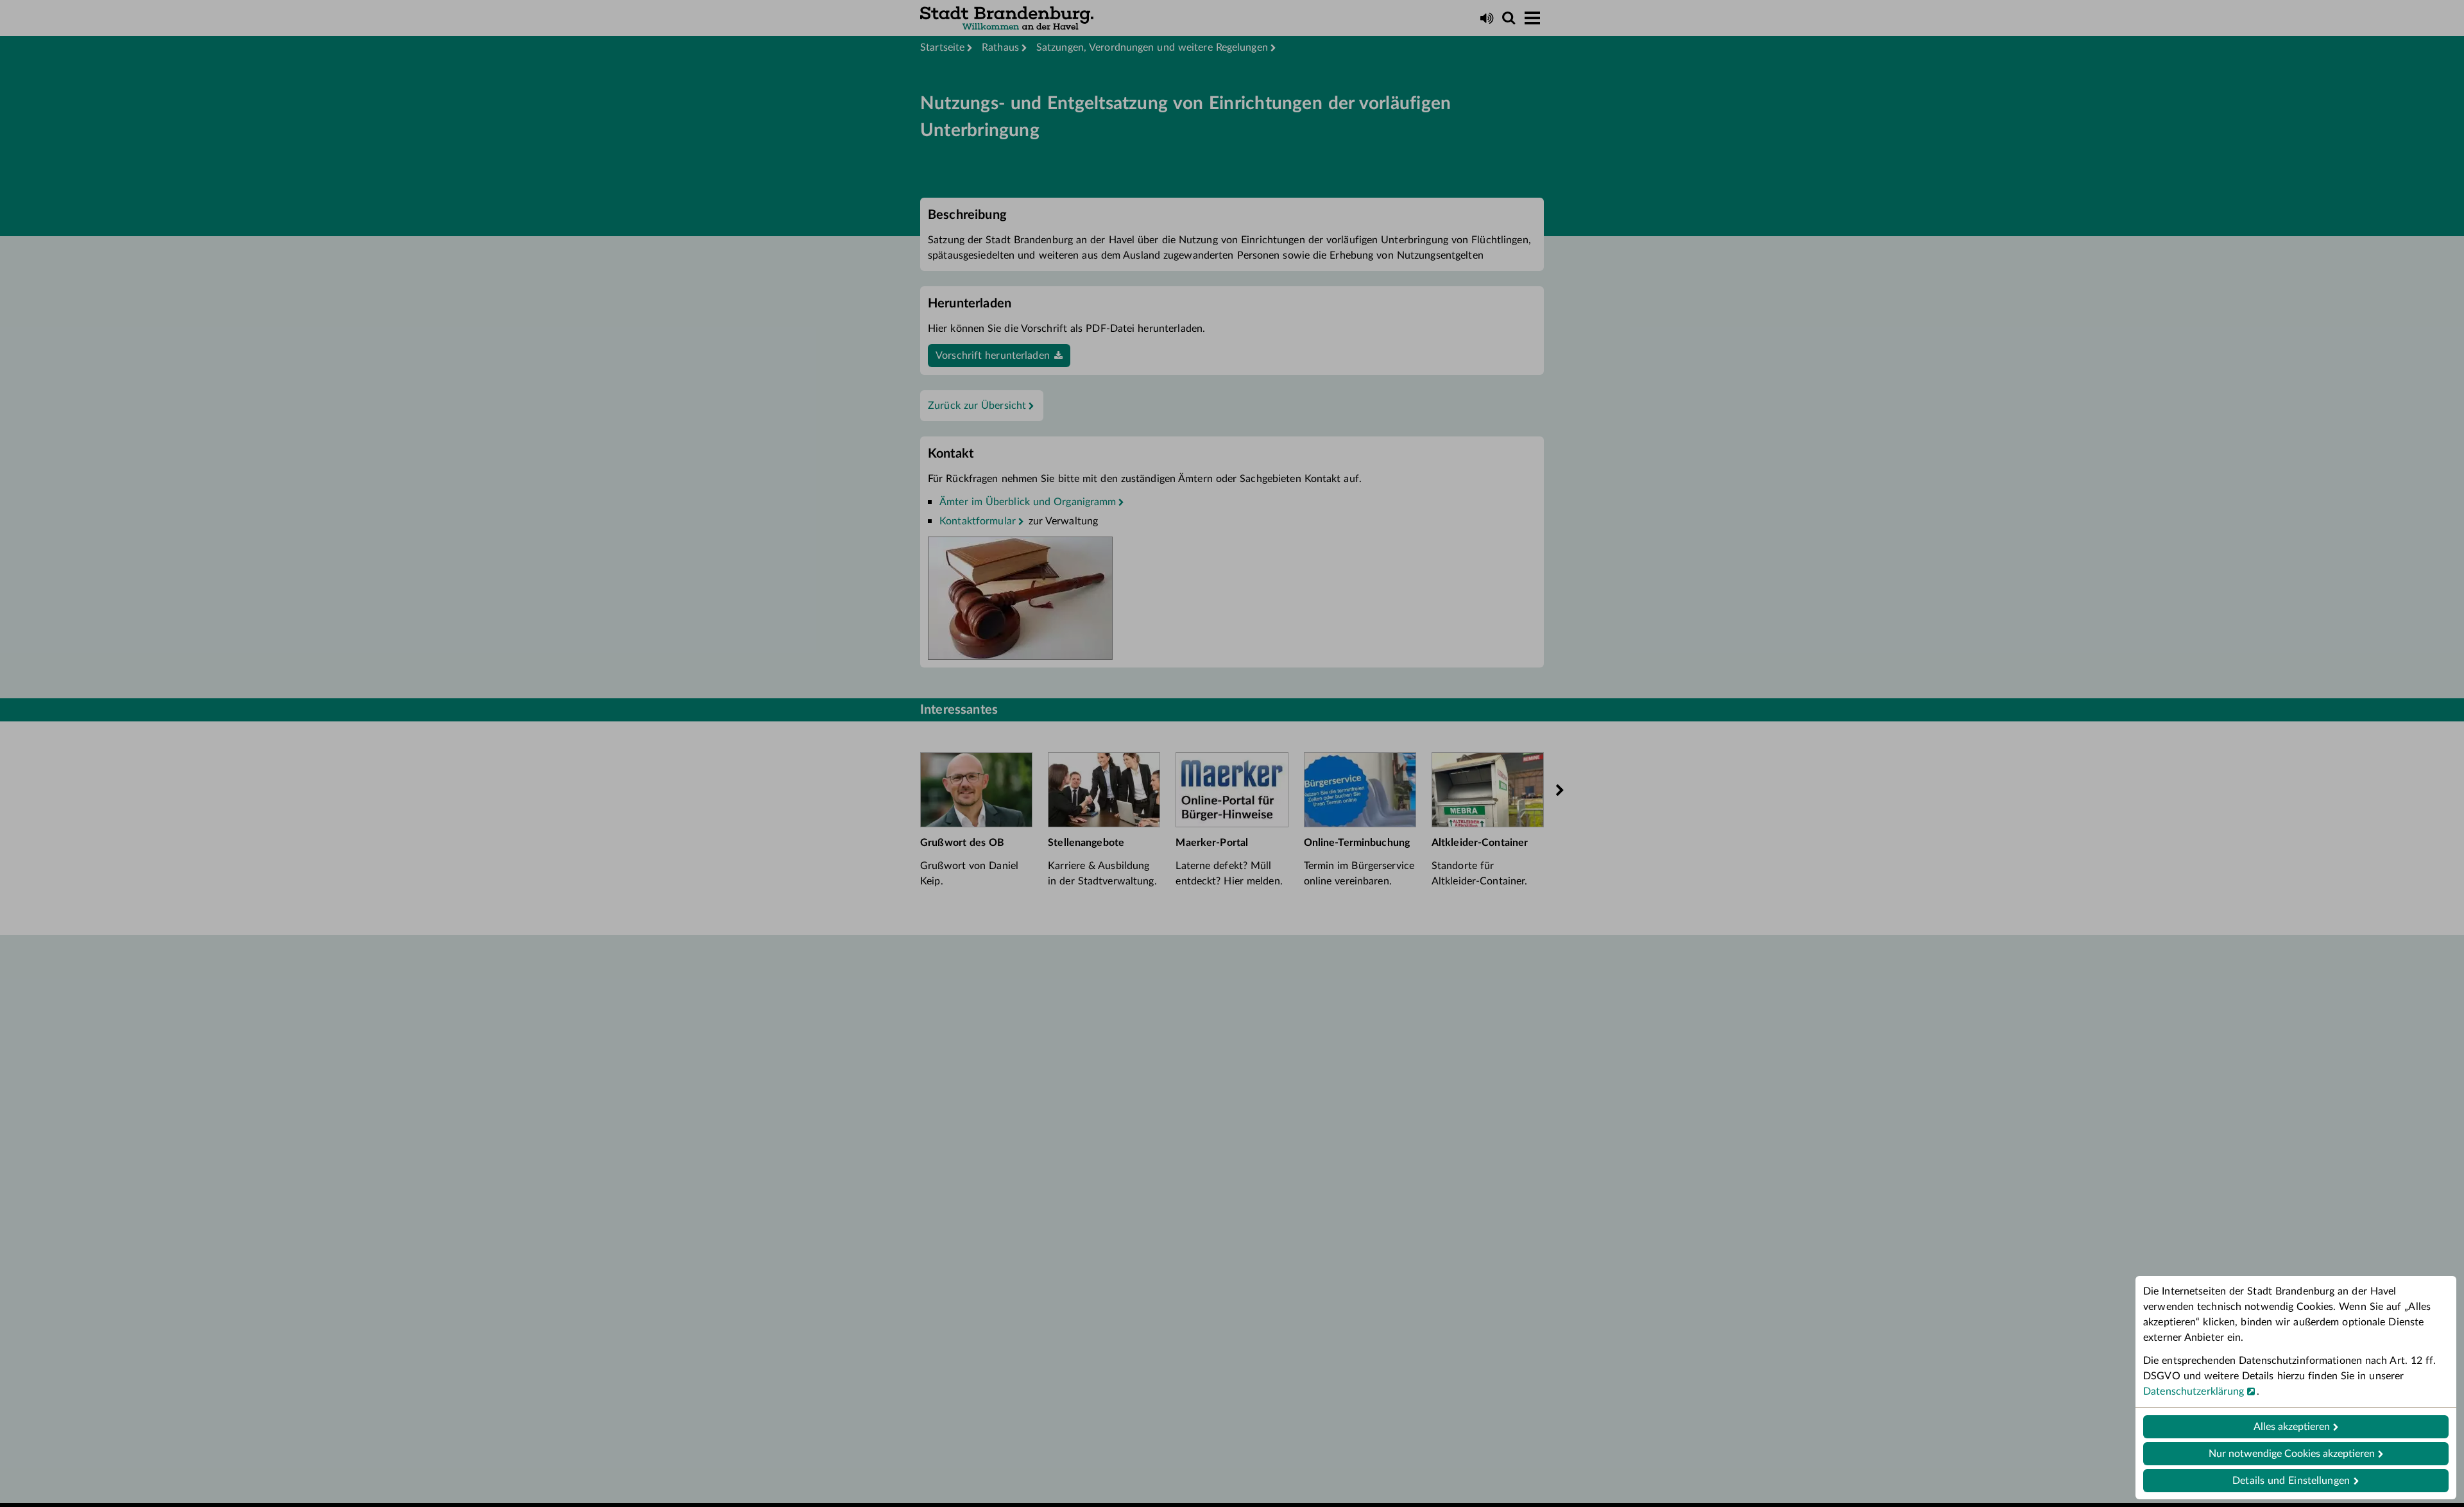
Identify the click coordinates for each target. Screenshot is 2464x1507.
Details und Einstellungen (2291, 1481)
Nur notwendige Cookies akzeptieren (2292, 1454)
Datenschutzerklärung (2194, 1391)
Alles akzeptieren (2292, 1427)
